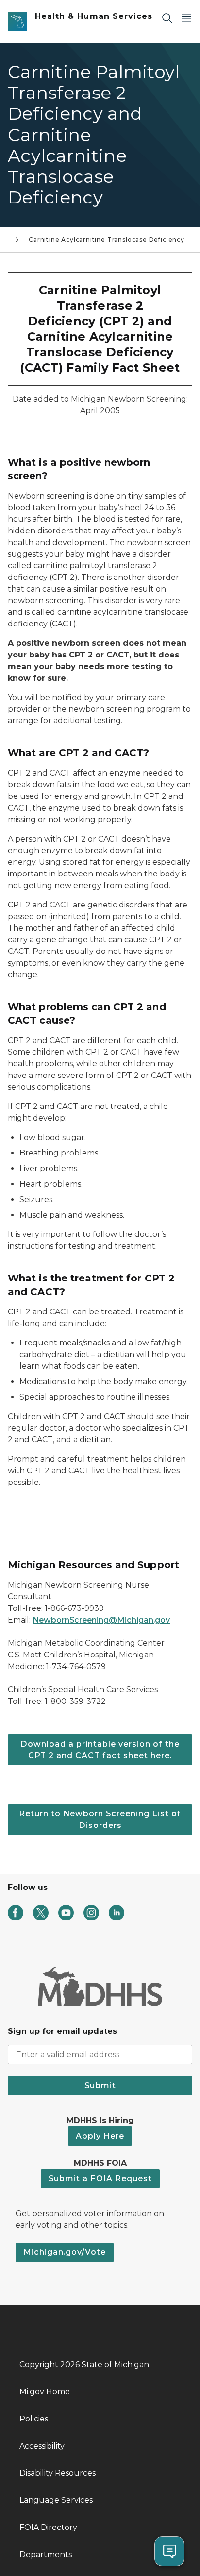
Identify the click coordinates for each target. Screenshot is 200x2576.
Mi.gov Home (45, 2392)
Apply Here (100, 2136)
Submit (100, 2085)
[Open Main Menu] (186, 18)
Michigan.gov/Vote (65, 2252)
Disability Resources (58, 2473)
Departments (46, 2554)
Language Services (56, 2500)
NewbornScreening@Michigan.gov (101, 1620)
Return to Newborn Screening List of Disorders (100, 1819)
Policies (34, 2419)
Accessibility (42, 2446)
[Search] (167, 18)
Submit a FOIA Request (100, 2178)
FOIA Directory (48, 2527)
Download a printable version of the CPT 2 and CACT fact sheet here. (100, 1750)
